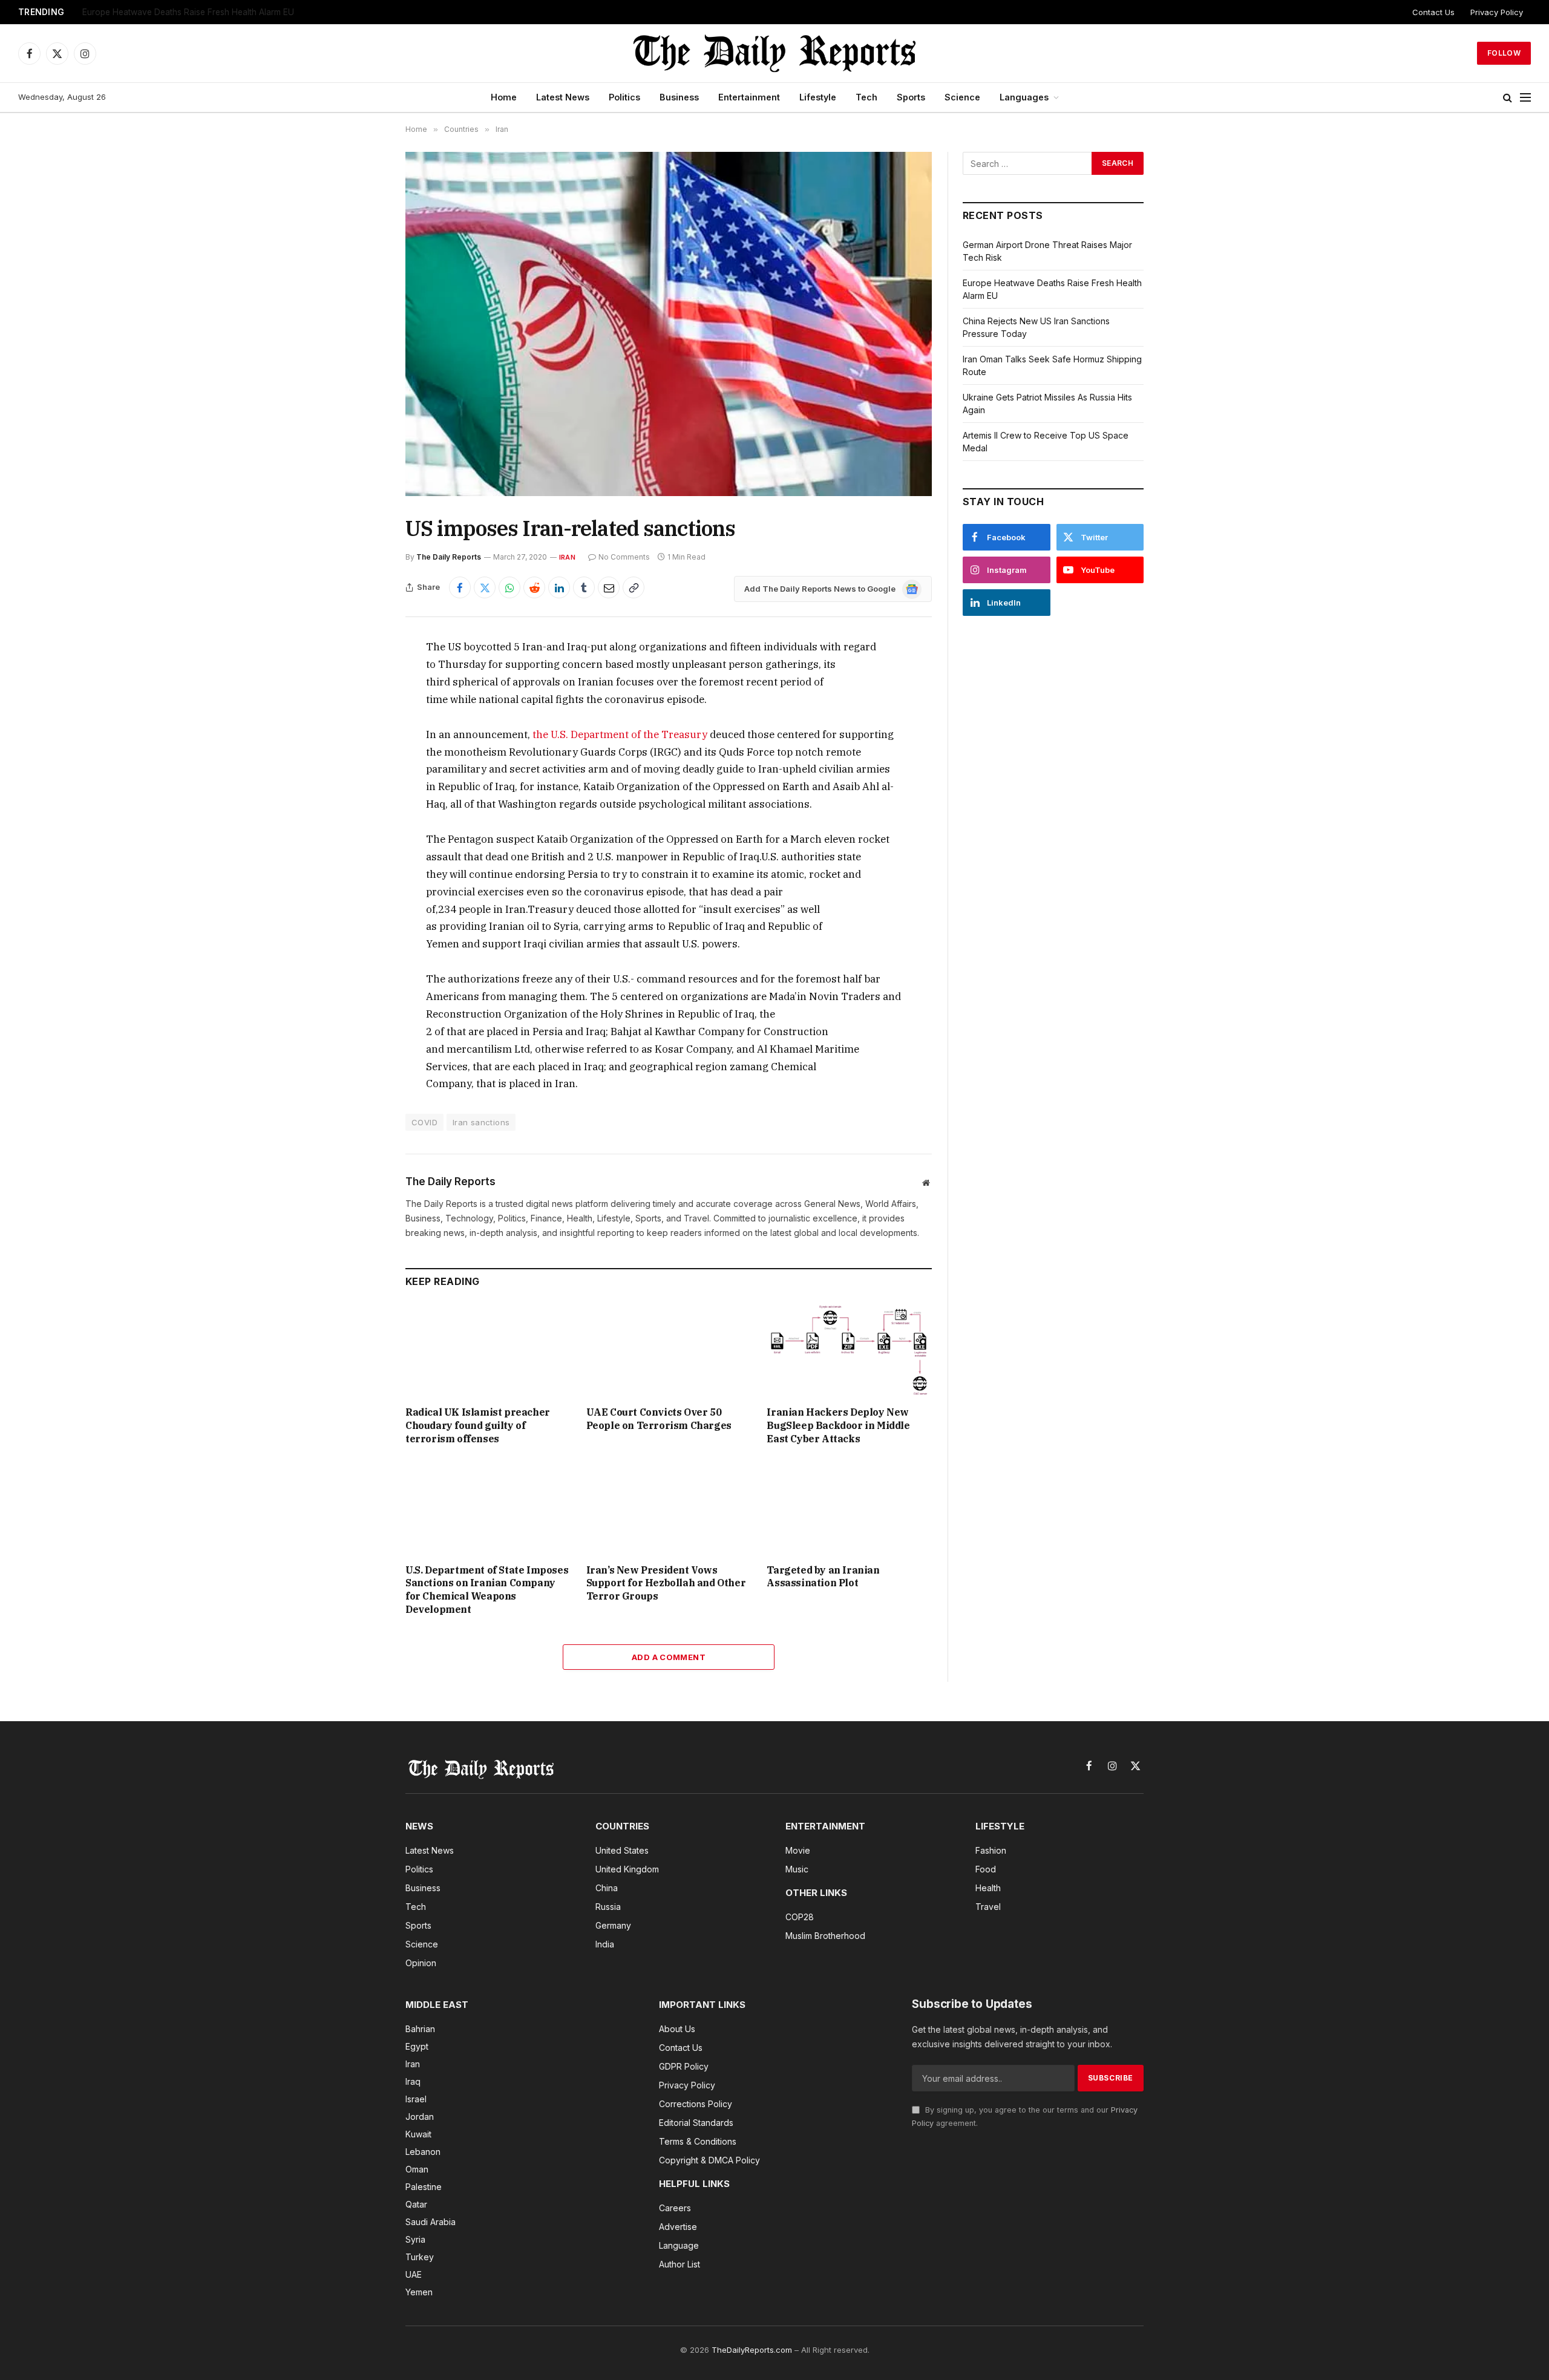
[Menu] (1525, 98)
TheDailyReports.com (752, 2350)
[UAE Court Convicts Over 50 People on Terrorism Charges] (669, 1350)
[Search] (1508, 98)
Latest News (563, 97)
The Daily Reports (449, 557)
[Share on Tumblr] (584, 587)
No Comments (624, 557)
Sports (911, 97)
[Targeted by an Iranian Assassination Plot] (849, 1507)
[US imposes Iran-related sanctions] (669, 324)
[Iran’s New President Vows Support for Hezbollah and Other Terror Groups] (669, 1507)
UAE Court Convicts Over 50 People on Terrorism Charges (659, 1419)
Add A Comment (669, 1657)
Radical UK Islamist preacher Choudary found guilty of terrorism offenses (478, 1425)
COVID (424, 1122)
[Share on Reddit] (534, 587)
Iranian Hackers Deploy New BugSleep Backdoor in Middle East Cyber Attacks (838, 1425)
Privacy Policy (1497, 12)
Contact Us (1433, 12)
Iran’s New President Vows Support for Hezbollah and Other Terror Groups (666, 1583)
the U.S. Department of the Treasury (621, 734)
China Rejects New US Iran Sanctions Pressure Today (187, 12)
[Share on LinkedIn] (559, 587)
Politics (624, 97)
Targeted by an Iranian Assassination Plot (823, 1577)
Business (679, 97)
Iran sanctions (481, 1122)
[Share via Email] (609, 587)
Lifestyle (818, 97)
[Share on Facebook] (460, 587)
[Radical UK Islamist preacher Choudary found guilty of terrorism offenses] (488, 1350)
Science (962, 97)
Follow (1504, 53)
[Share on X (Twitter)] (485, 587)
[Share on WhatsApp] (509, 587)
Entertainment (749, 97)
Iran (567, 557)
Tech (866, 97)
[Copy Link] (634, 587)
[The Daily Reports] (774, 53)
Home (504, 97)
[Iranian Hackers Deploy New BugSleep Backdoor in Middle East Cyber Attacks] (849, 1350)
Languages (1024, 97)
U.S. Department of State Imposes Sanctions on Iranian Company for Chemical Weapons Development (487, 1590)
